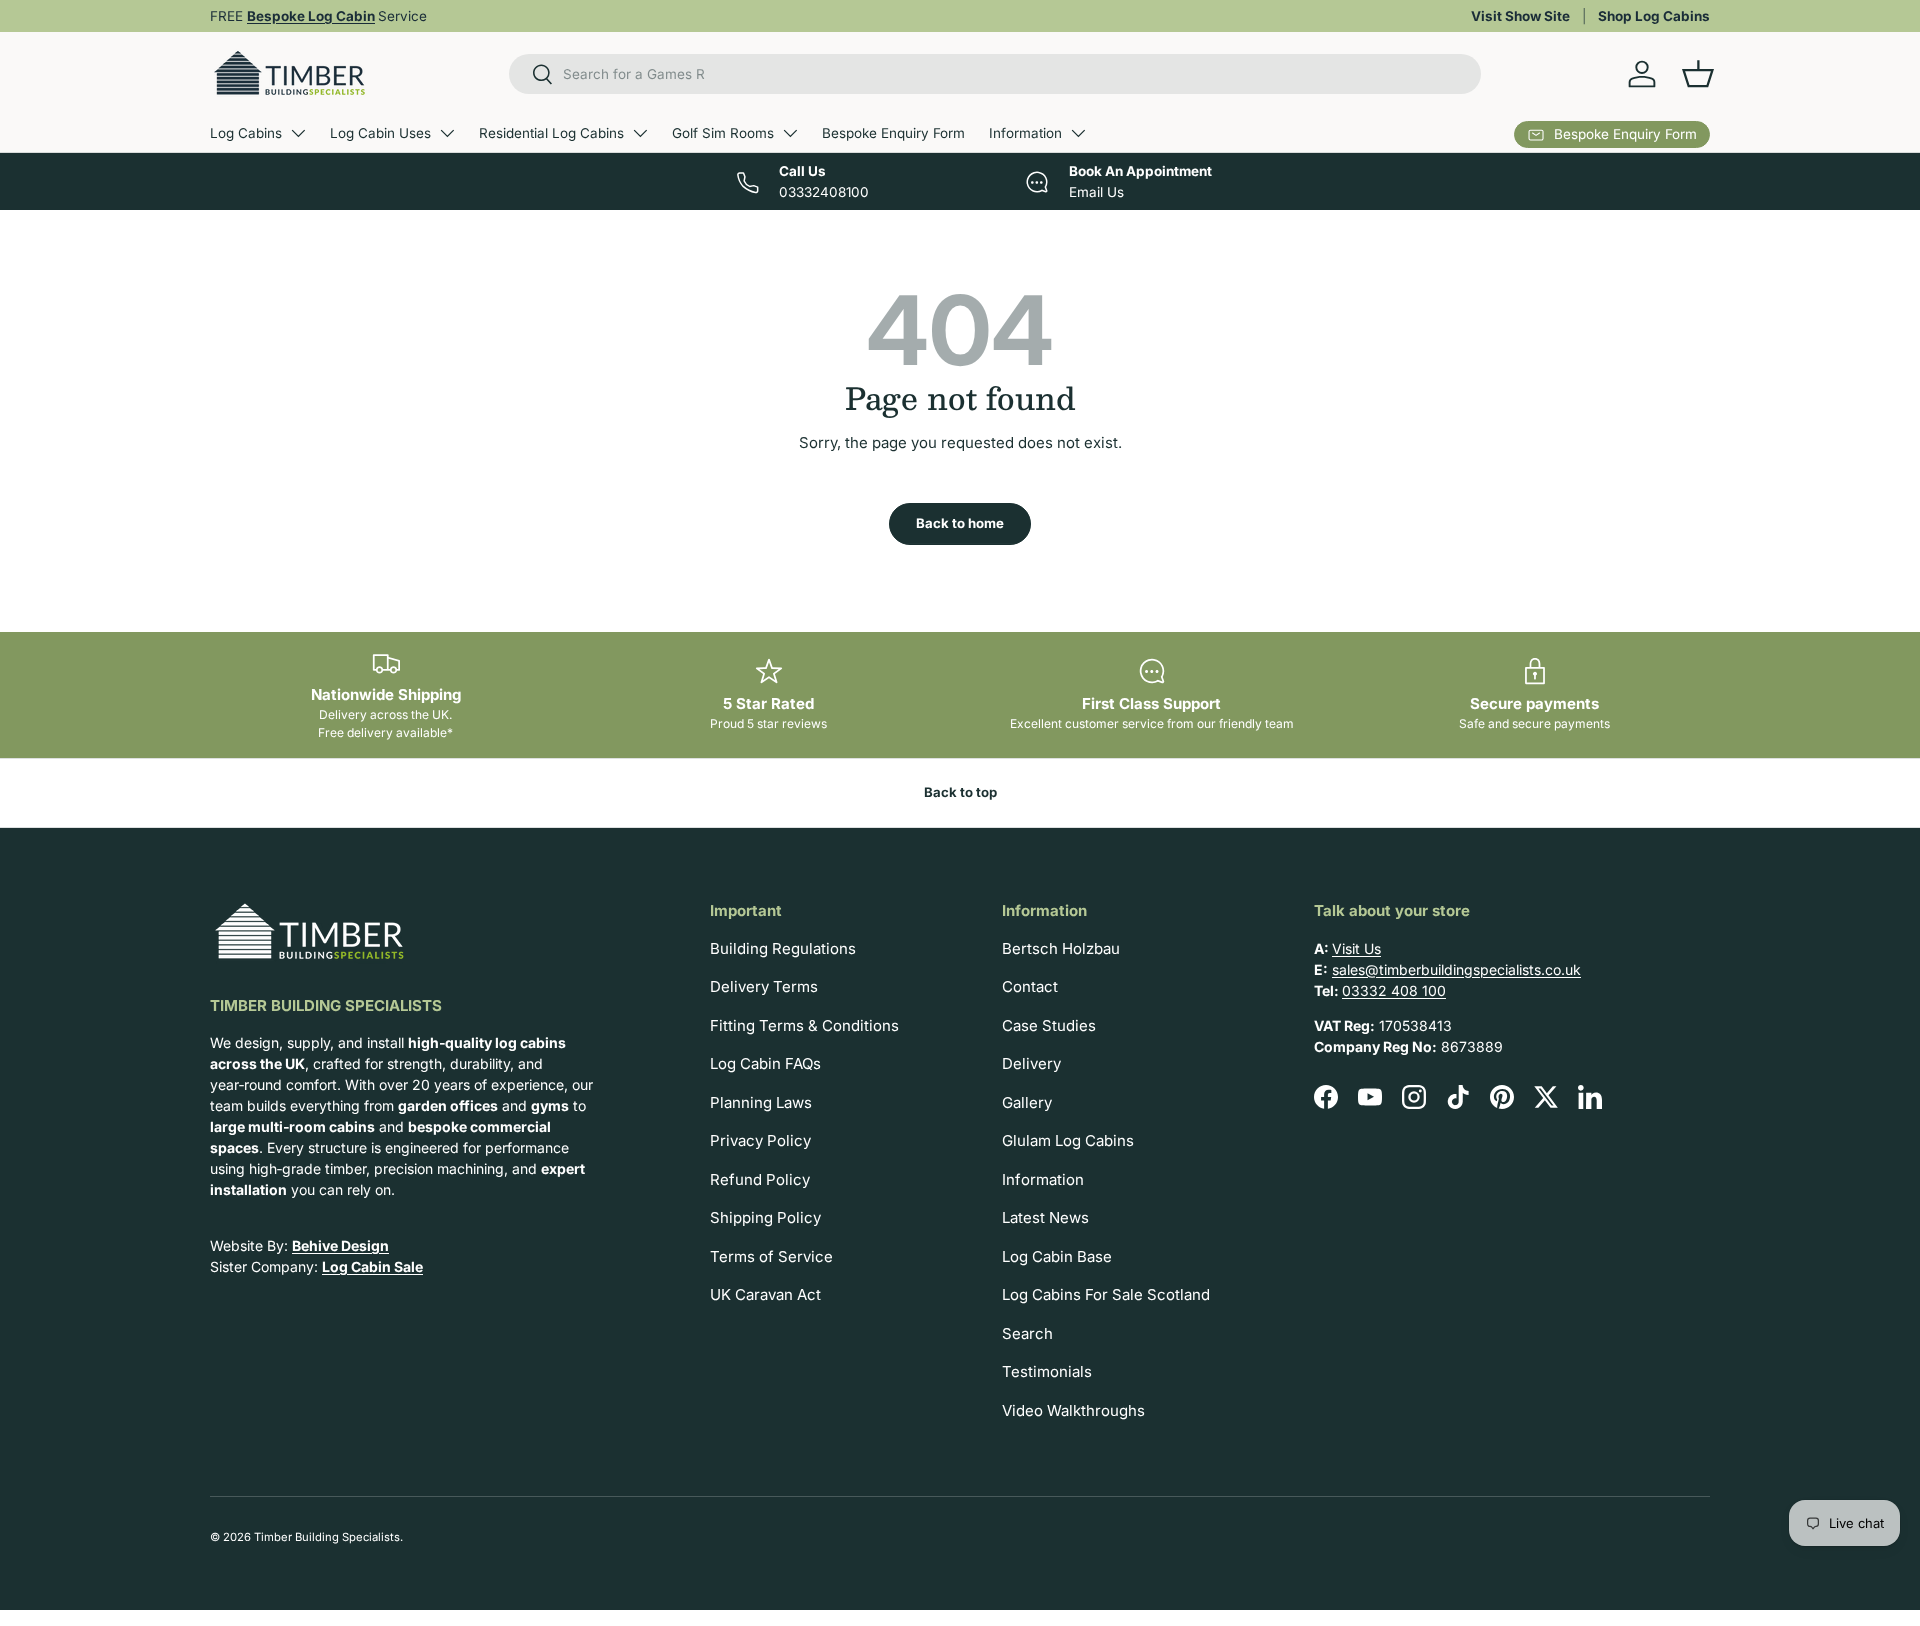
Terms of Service (771, 1256)
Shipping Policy (765, 1217)
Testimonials (1047, 1371)
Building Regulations (783, 948)
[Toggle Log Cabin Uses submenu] (447, 133)
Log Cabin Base (1057, 1256)
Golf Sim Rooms (723, 133)
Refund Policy (760, 1179)
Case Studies (1049, 1025)
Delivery (1031, 1063)
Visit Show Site (1520, 16)
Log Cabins (246, 133)
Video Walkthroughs (1073, 1410)
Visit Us (1356, 948)
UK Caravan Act (765, 1294)
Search (1027, 1333)
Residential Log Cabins (551, 133)
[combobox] (995, 74)
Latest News (1045, 1217)
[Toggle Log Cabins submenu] (298, 133)
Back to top (960, 792)
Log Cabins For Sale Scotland (1106, 1294)
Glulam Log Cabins (1068, 1140)
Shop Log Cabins (1654, 16)
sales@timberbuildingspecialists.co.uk (1456, 969)
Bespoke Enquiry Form (893, 133)
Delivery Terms (764, 986)
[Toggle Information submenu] (1078, 133)
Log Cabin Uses (380, 133)
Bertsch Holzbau (1061, 948)
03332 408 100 (1394, 990)
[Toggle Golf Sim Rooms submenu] (790, 133)
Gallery (1027, 1102)
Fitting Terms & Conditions (804, 1025)
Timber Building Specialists (327, 1537)
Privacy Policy (760, 1140)
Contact (1030, 986)
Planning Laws (761, 1102)
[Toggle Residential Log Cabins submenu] (640, 133)
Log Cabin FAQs (765, 1063)
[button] (1698, 74)
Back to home (960, 523)
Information (1025, 133)
